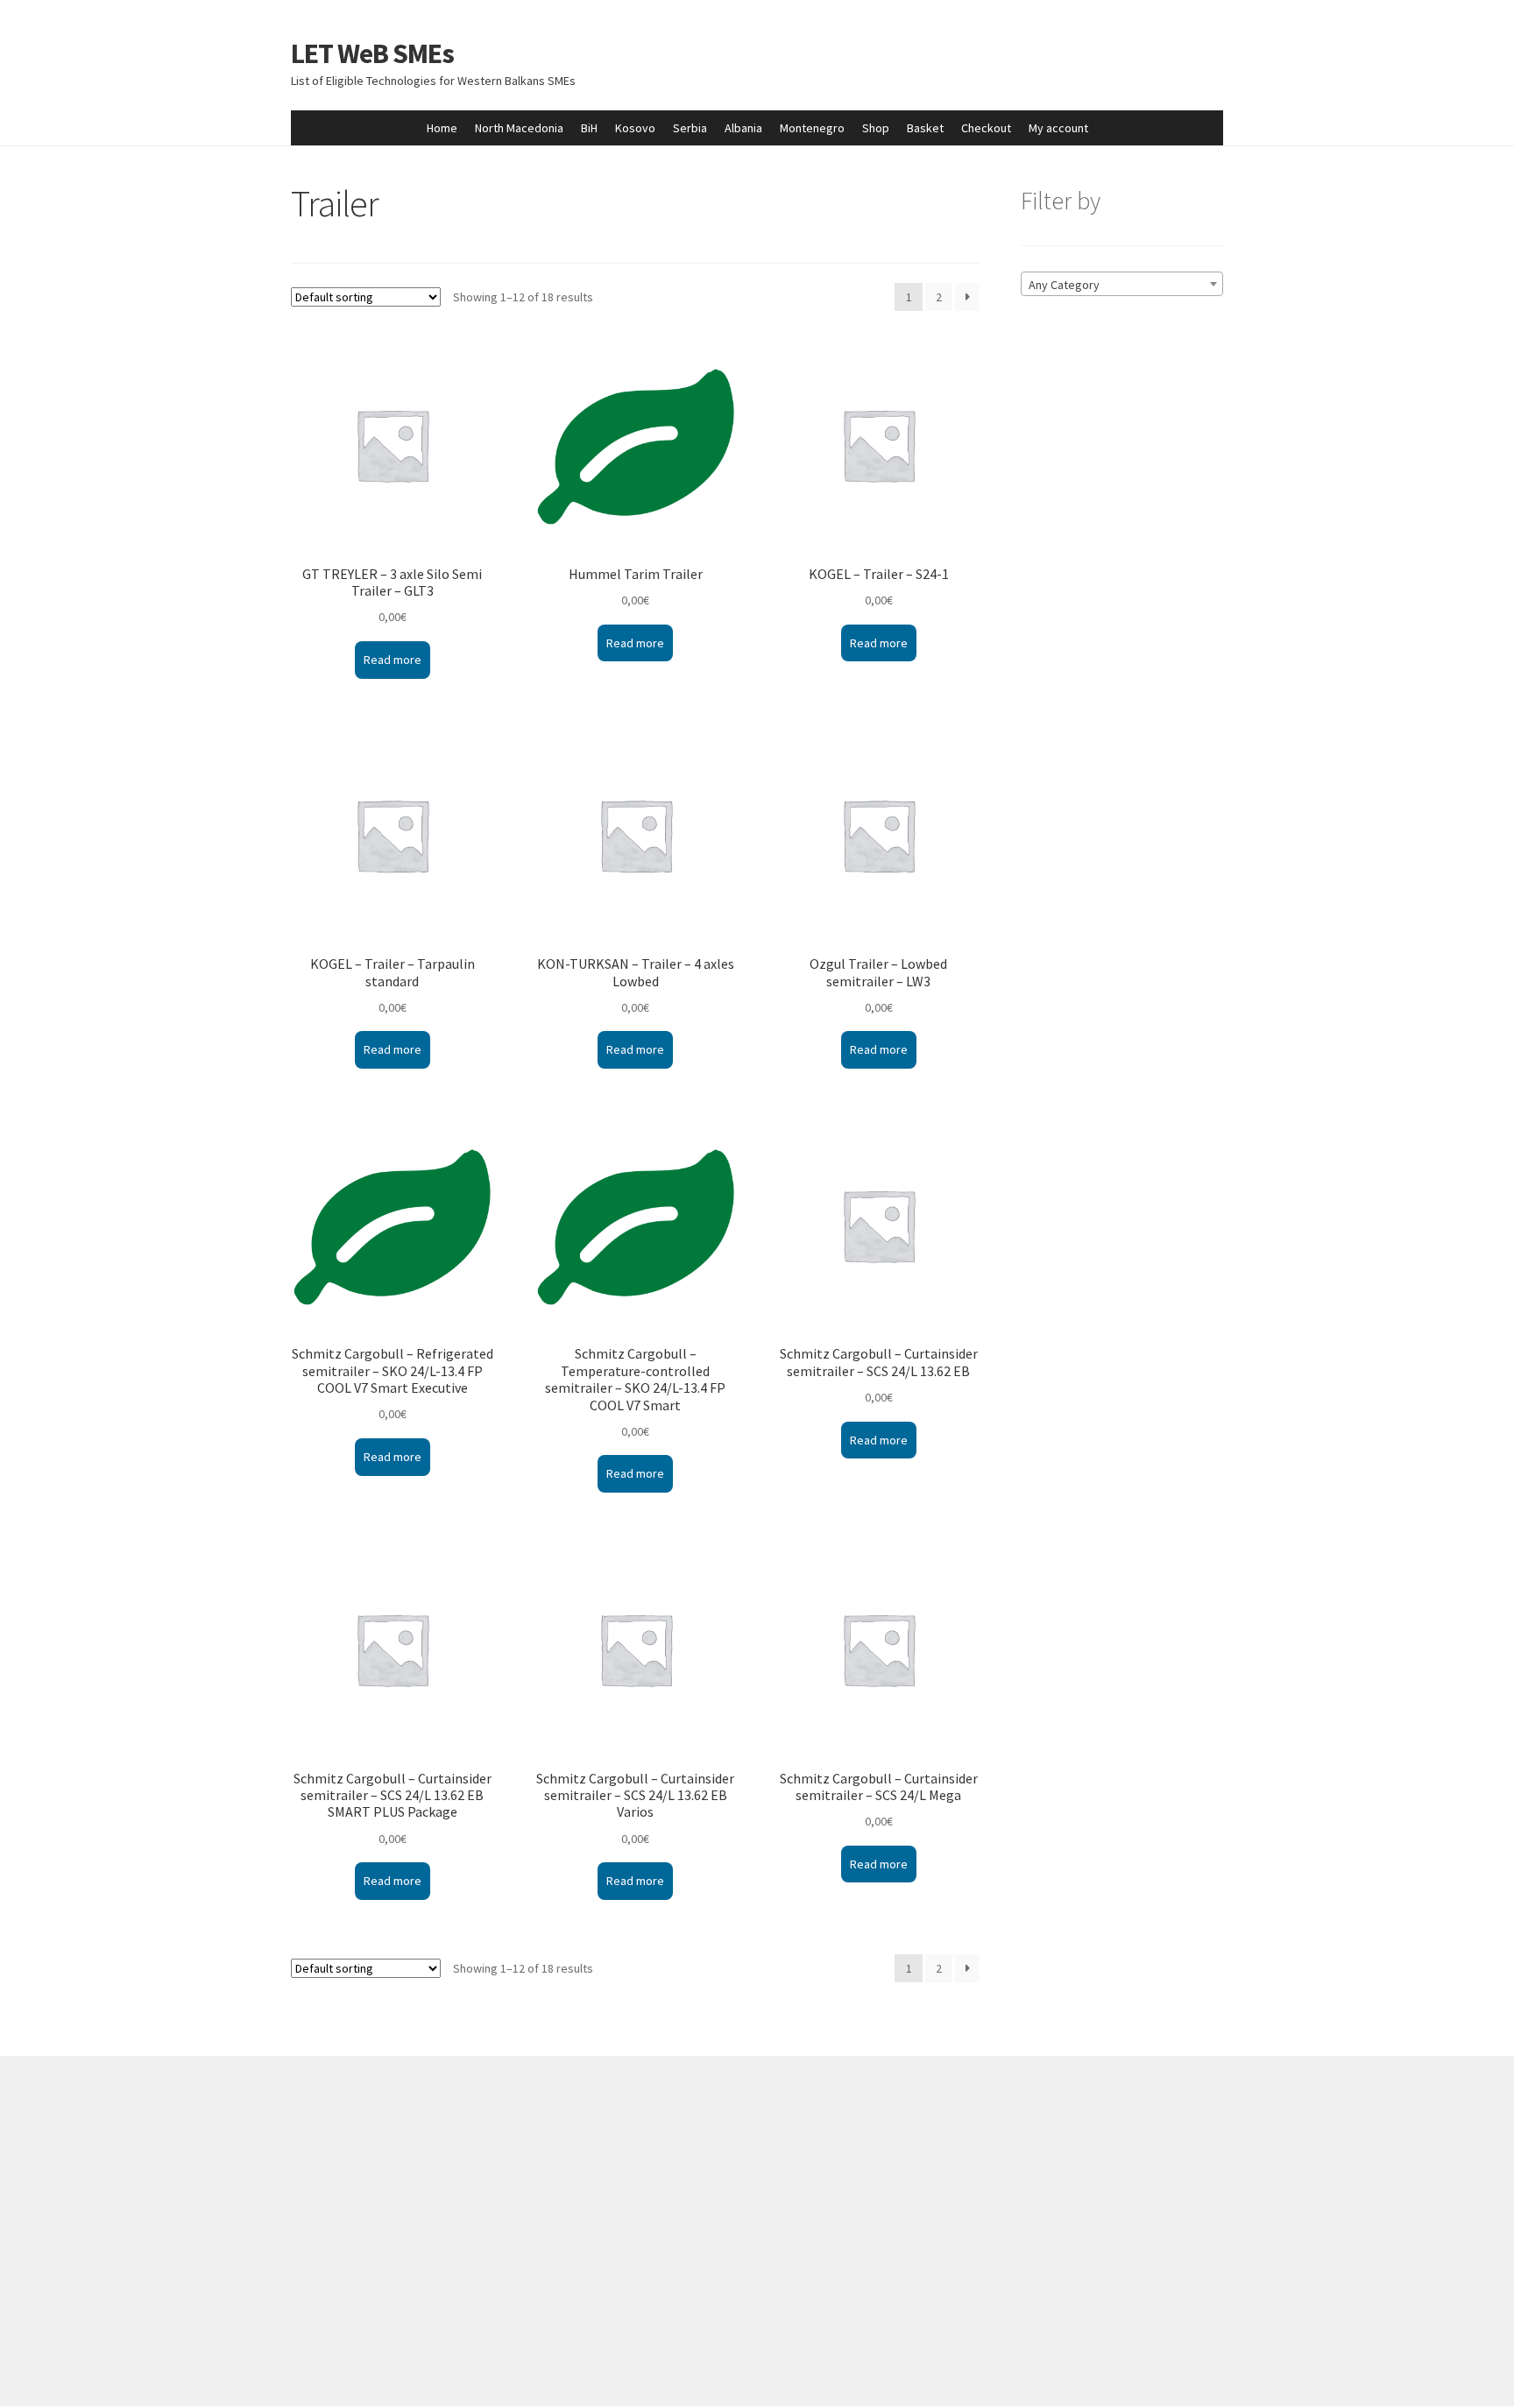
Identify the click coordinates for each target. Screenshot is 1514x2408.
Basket (925, 128)
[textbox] (1122, 285)
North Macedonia (519, 128)
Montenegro (812, 128)
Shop (876, 128)
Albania (743, 128)
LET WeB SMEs (372, 53)
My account (1058, 128)
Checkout (986, 128)
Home (442, 128)
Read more (393, 660)
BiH (589, 128)
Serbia (690, 128)
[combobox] (1122, 284)
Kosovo (635, 128)
